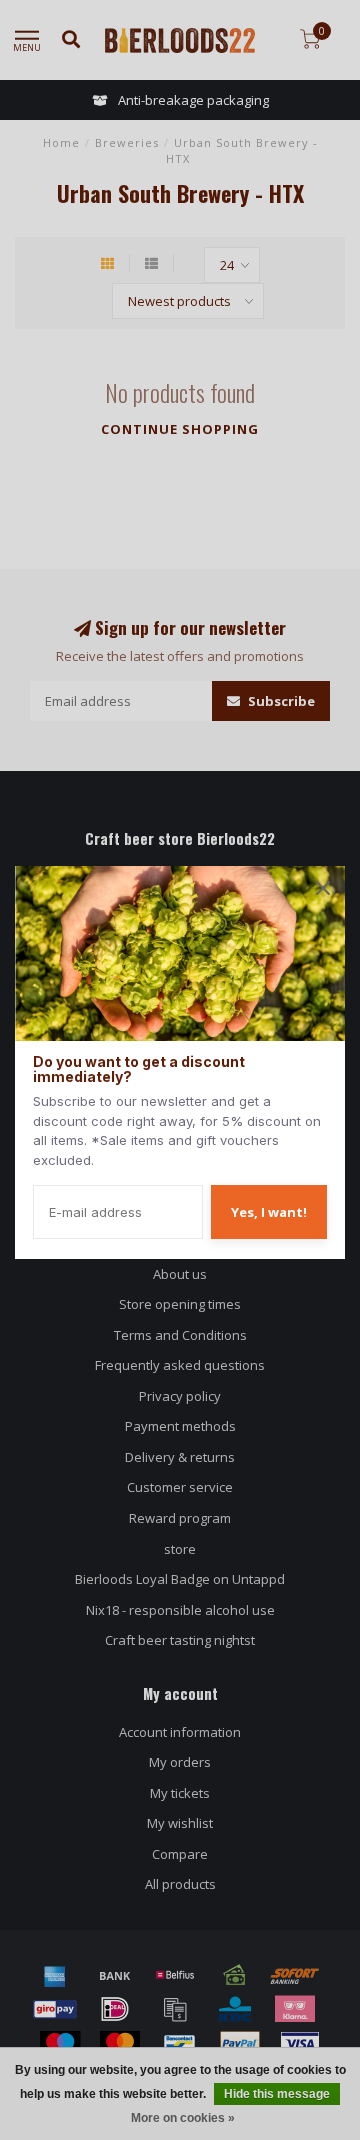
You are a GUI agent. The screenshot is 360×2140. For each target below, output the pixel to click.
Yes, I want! (269, 1212)
